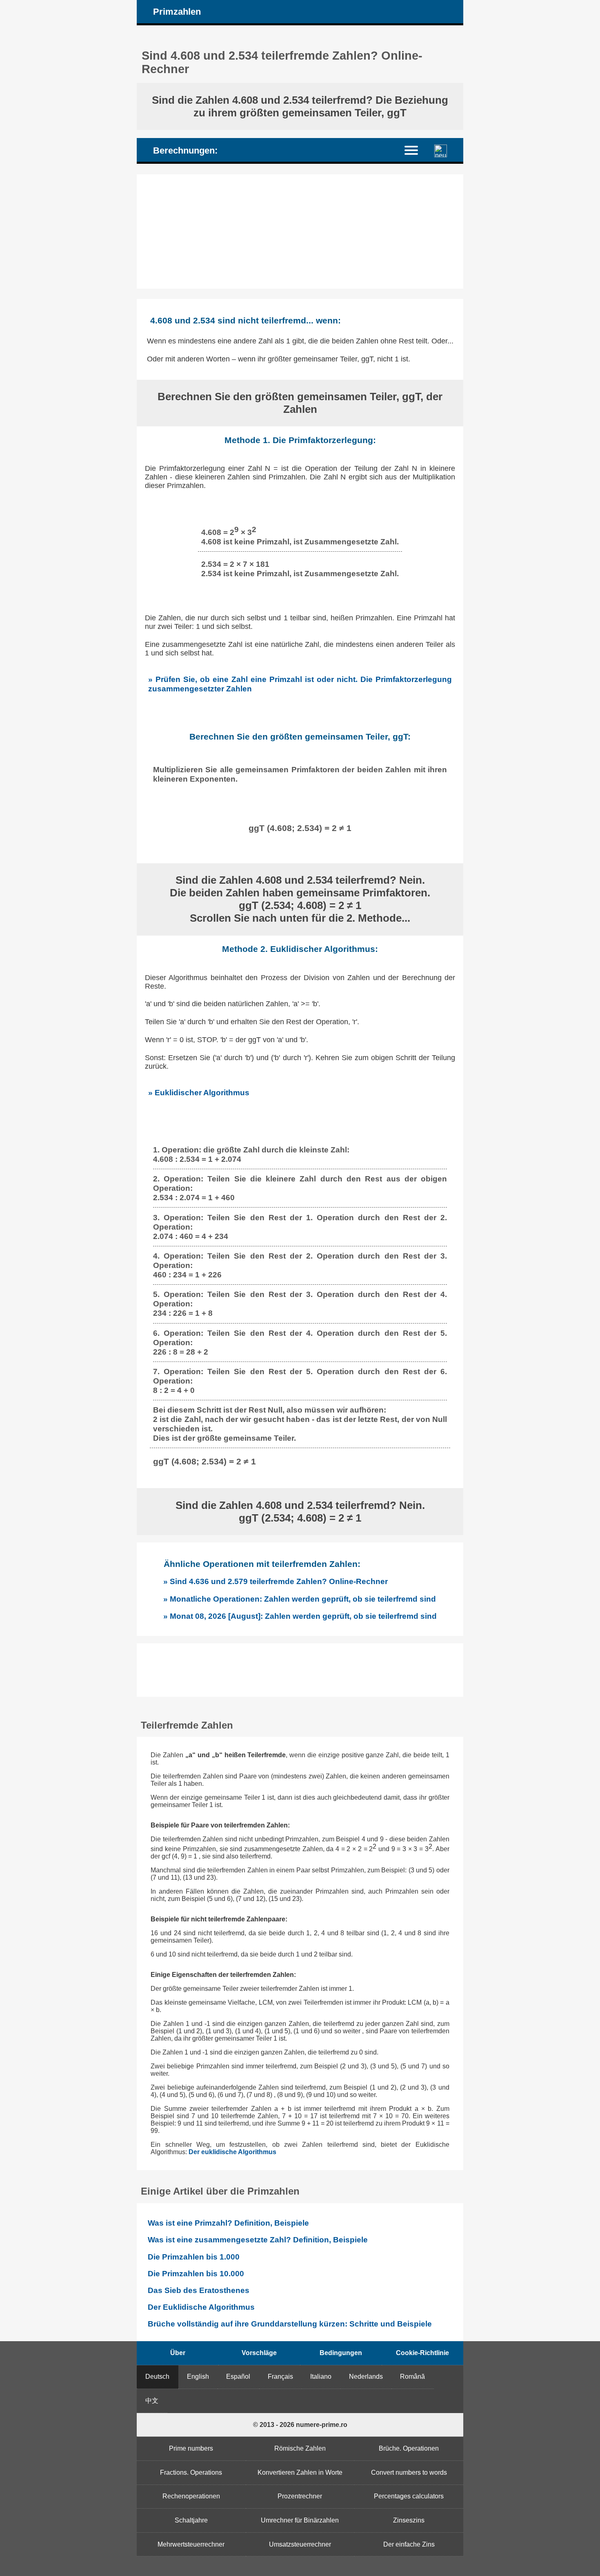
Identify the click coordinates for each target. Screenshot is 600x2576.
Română (412, 2377)
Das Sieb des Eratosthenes (199, 2290)
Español (238, 2377)
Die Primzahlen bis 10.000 (196, 2274)
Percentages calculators (409, 2496)
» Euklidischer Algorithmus (199, 1092)
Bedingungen (341, 2353)
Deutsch (157, 2377)
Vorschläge (259, 2353)
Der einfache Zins (409, 2544)
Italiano (321, 2377)
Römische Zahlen (300, 2448)
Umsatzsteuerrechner (300, 2544)
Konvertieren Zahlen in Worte (300, 2472)
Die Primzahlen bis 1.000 (194, 2257)
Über (178, 2353)
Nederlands (366, 2377)
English (198, 2377)
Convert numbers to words (409, 2472)
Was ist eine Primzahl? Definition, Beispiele (228, 2223)
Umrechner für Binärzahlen (300, 2520)
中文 (152, 2401)
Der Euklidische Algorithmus (201, 2307)
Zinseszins (409, 2520)
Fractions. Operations (191, 2472)
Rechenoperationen (191, 2496)
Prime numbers (191, 2448)
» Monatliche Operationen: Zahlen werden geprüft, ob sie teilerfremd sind (300, 1599)
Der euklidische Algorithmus (232, 2152)
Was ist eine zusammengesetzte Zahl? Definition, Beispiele (258, 2240)
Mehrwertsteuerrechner (191, 2544)
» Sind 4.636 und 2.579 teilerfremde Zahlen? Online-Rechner (276, 1581)
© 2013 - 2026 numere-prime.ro (300, 2425)
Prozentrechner (300, 2496)
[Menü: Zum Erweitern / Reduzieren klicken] (416, 150)
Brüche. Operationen (409, 2448)
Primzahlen (177, 12)
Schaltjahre (191, 2520)
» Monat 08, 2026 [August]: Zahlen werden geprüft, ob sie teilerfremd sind (300, 1616)
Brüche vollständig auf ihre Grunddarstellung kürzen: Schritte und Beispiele (290, 2324)
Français (280, 2377)
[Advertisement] (300, 232)
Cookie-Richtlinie (422, 2353)
